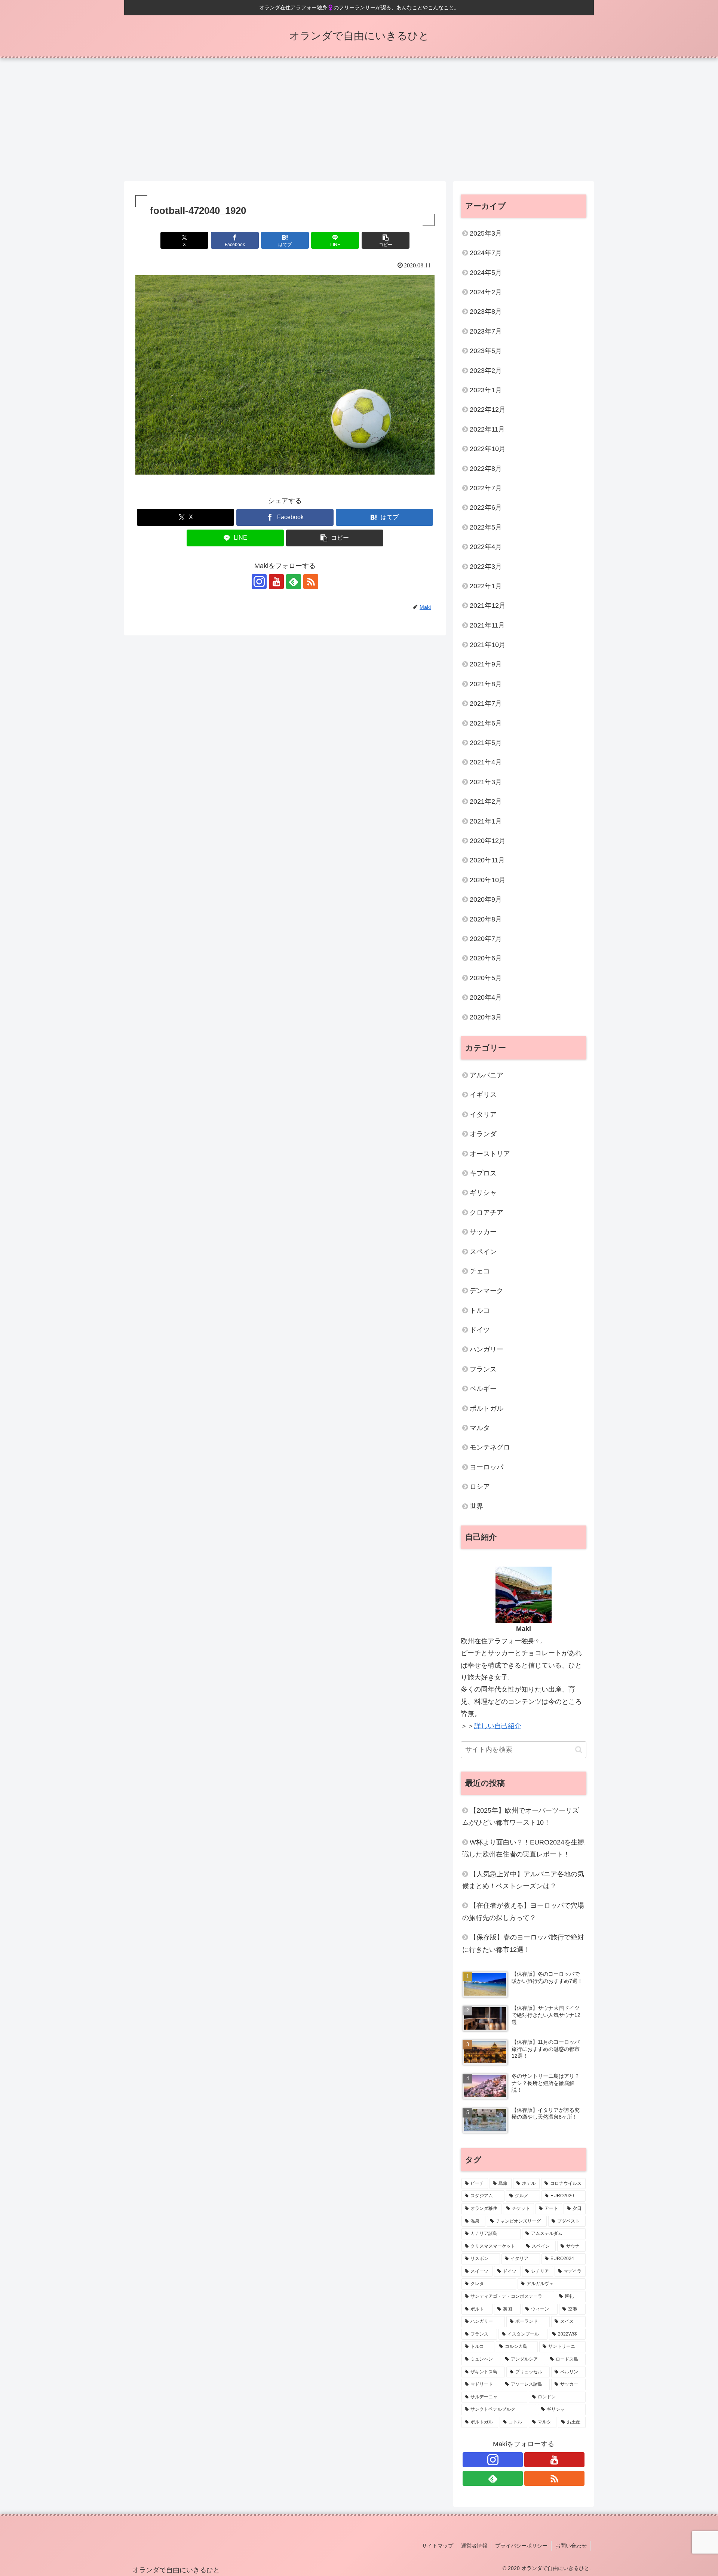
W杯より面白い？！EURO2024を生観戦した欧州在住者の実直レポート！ (523, 1848)
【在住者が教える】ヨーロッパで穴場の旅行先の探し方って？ (523, 1911)
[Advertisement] (359, 120)
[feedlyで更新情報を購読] (294, 582)
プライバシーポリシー (521, 2546)
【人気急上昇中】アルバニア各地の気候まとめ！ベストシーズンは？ (523, 1880)
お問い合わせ (571, 2546)
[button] (386, 240)
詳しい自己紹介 (498, 1726)
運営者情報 (474, 2546)
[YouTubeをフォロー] (276, 582)
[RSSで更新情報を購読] (311, 582)
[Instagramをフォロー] (259, 582)
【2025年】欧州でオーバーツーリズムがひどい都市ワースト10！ (521, 1816)
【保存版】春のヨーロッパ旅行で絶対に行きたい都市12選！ (523, 1943)
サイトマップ (438, 2546)
